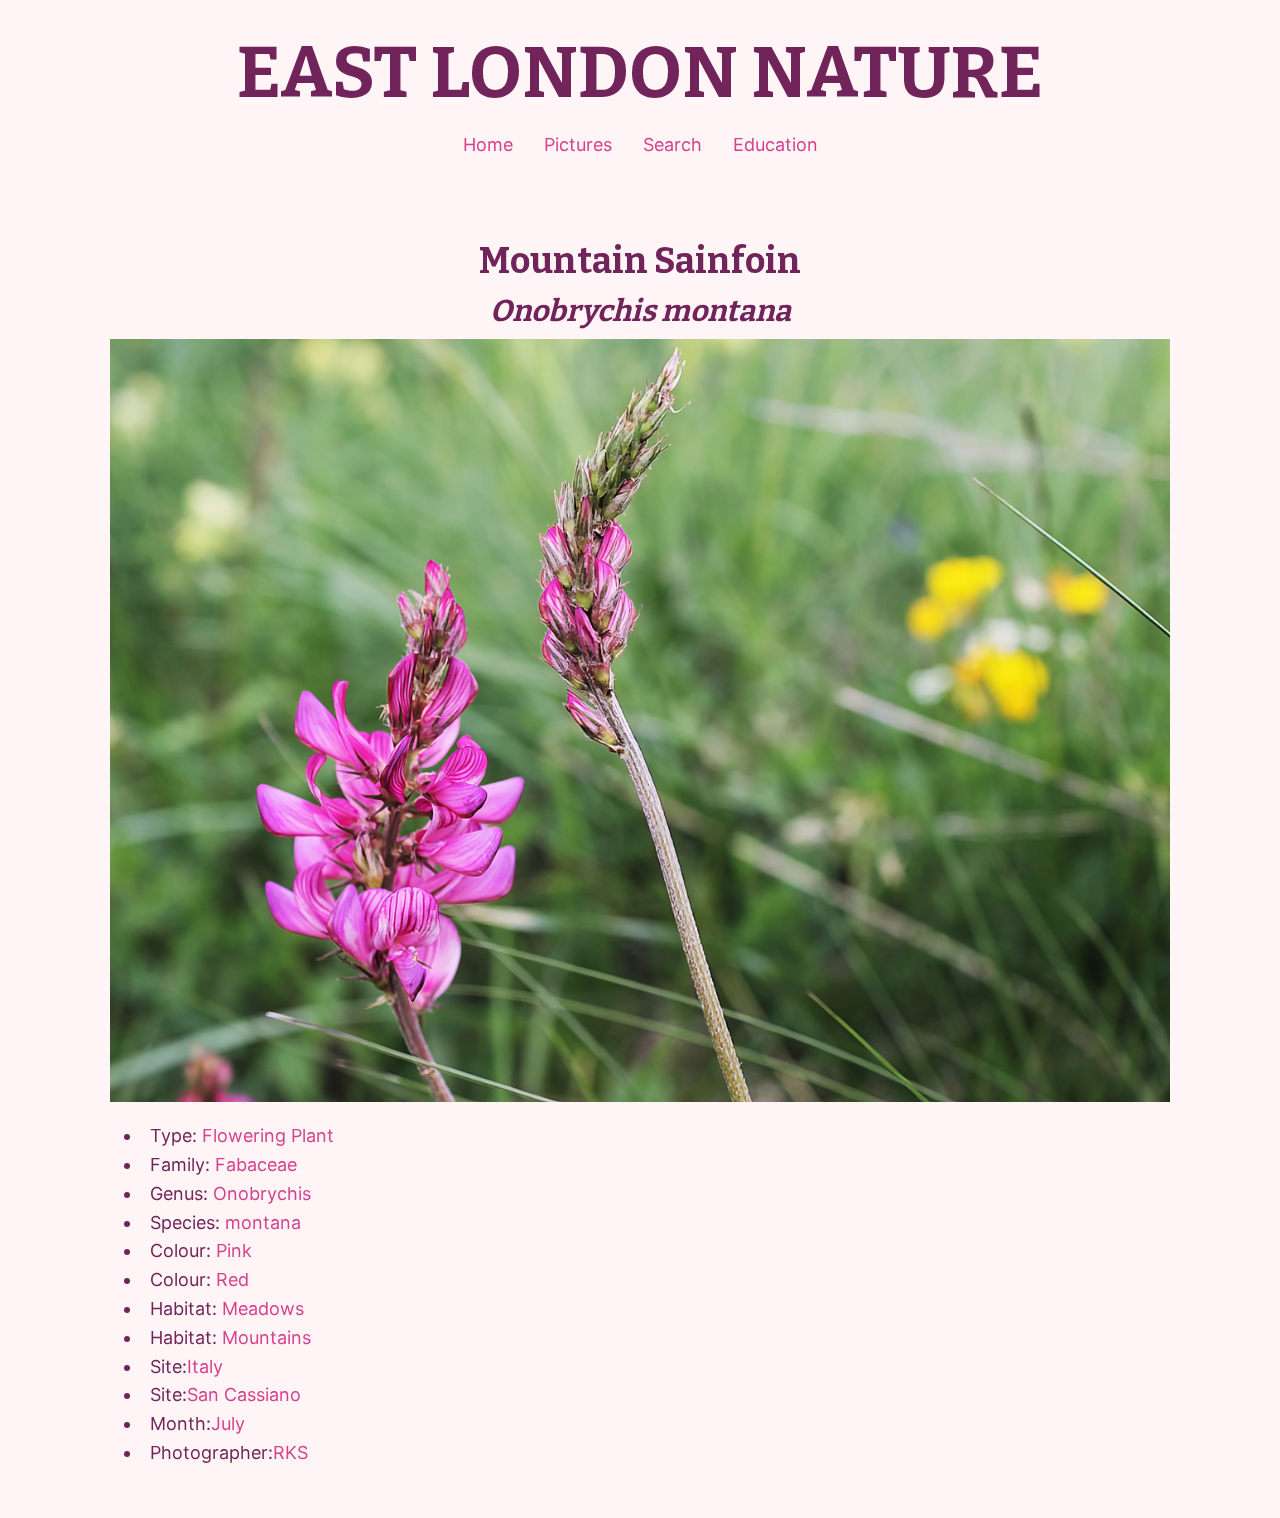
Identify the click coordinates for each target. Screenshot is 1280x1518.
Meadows (263, 1308)
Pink (234, 1250)
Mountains (266, 1337)
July (228, 1423)
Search (672, 144)
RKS (290, 1452)
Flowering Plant (268, 1135)
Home (488, 144)
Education (775, 144)
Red (232, 1279)
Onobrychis (262, 1193)
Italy (205, 1366)
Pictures (578, 144)
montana (263, 1222)
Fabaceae (256, 1164)
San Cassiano (244, 1394)
